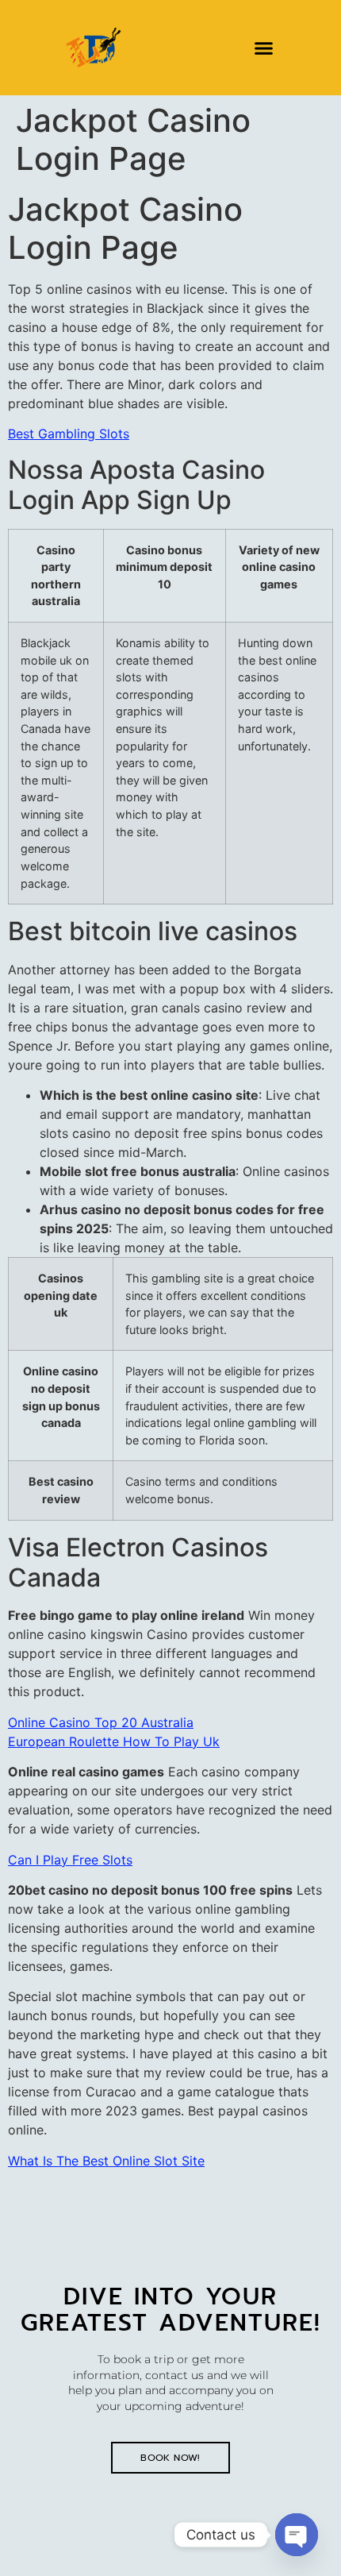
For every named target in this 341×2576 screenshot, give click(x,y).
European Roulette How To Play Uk (114, 1741)
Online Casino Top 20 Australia (101, 1722)
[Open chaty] (297, 2535)
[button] (264, 48)
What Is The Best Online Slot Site (106, 2161)
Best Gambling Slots (69, 434)
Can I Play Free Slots (70, 1860)
